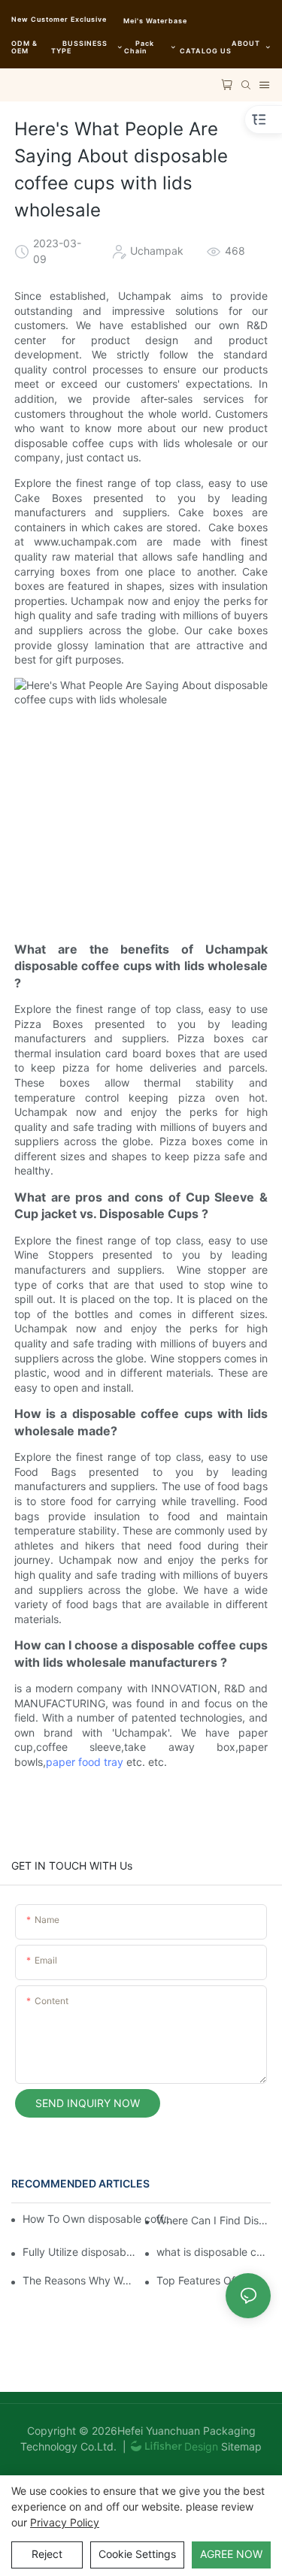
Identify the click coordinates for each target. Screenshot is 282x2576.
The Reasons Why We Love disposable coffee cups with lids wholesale (80, 2280)
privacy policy (65, 2522)
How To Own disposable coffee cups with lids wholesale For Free (99, 2219)
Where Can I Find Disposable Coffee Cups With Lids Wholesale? (214, 2220)
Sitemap (240, 2446)
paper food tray (85, 1762)
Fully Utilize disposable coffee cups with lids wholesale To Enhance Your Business (80, 2252)
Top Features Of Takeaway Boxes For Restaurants (214, 2280)
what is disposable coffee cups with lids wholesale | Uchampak (214, 2252)
